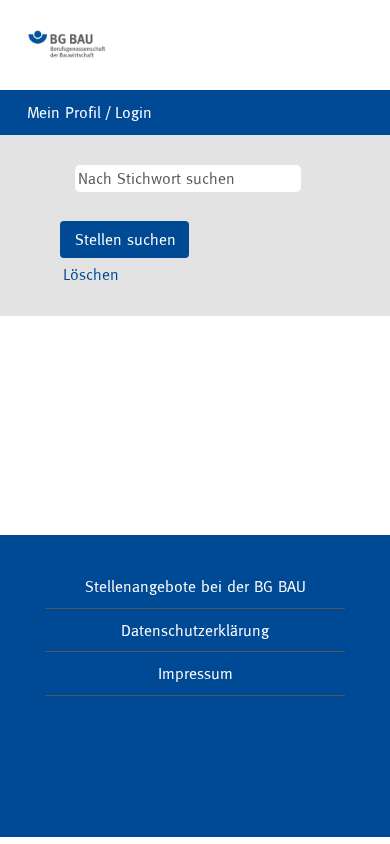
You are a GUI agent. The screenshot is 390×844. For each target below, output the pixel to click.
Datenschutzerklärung (195, 630)
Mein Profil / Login (89, 112)
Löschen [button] (91, 274)
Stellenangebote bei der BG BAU (195, 586)
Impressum (195, 673)
